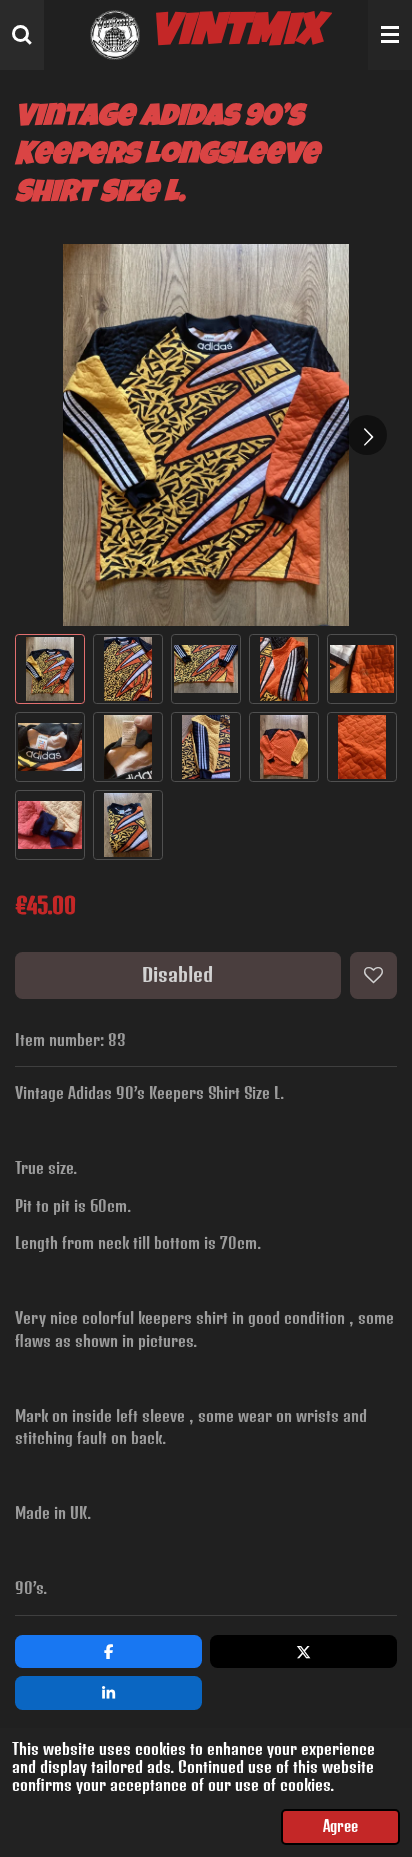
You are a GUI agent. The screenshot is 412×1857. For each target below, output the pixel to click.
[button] (50, 669)
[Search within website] (22, 35)
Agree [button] (340, 1826)
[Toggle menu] (390, 35)
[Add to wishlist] (373, 975)
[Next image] (367, 435)
